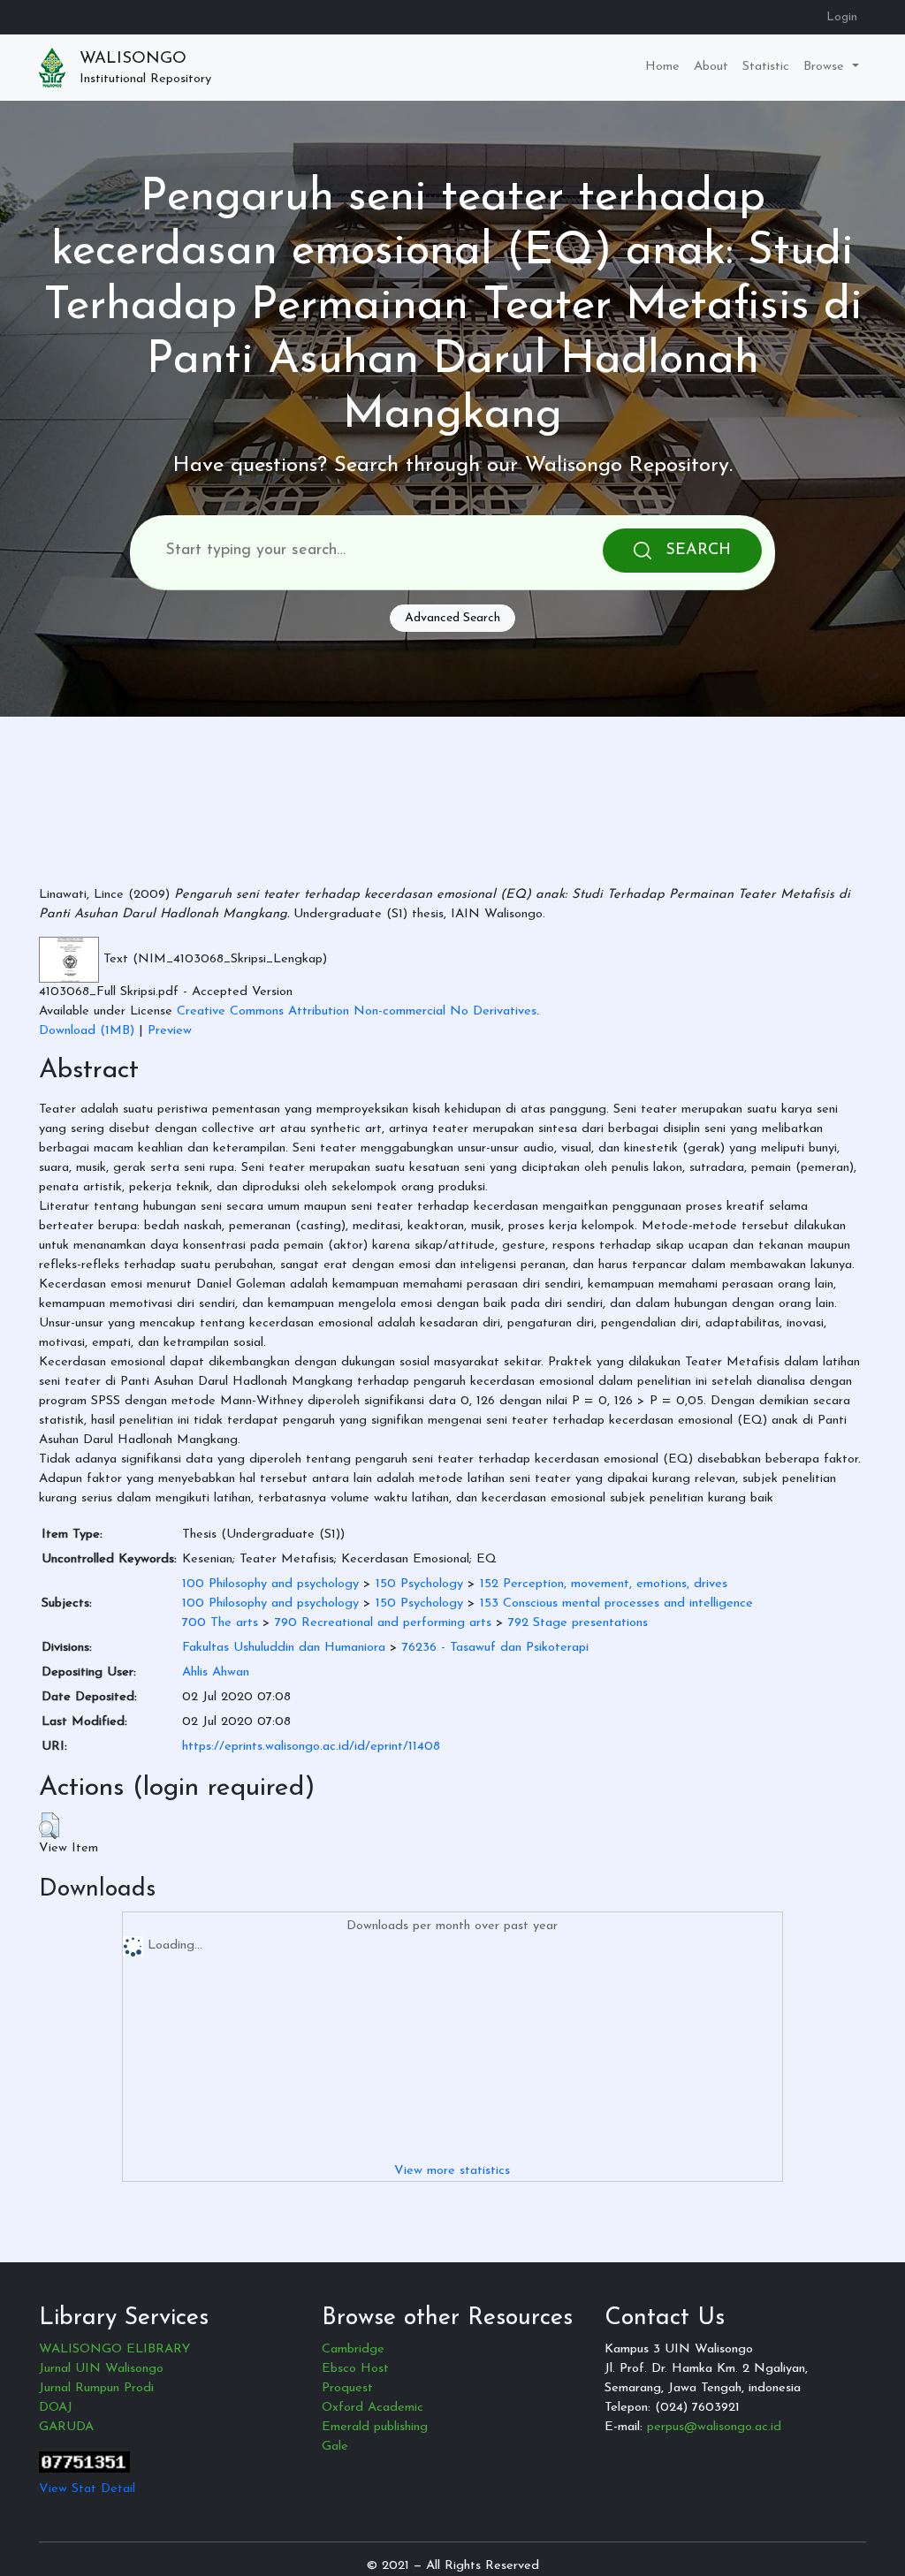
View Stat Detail (87, 2489)
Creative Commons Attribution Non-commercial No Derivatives (357, 1011)
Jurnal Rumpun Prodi (96, 2388)
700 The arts (220, 1623)
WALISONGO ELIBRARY (114, 2349)
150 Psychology (419, 1584)
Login (842, 17)
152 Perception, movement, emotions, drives (604, 1584)
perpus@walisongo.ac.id (714, 2427)
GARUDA (66, 2427)
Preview (170, 1031)
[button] (49, 1826)
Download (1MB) (87, 1031)
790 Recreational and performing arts (383, 1623)
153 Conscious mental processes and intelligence (616, 1603)
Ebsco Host (355, 2369)
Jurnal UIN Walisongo (101, 2369)
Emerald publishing (375, 2427)
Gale (335, 2447)
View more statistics (452, 2171)
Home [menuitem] (662, 67)
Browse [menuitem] (826, 67)
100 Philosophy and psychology (270, 1584)
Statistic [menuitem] (766, 67)
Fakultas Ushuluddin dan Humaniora (284, 1648)
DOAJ (56, 2408)
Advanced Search (452, 618)
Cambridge (353, 2349)
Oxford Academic (373, 2408)
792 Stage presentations (578, 1623)
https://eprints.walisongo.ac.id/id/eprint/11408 (311, 1747)
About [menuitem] (711, 67)
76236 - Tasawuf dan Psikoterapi (495, 1648)
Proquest (347, 2388)
